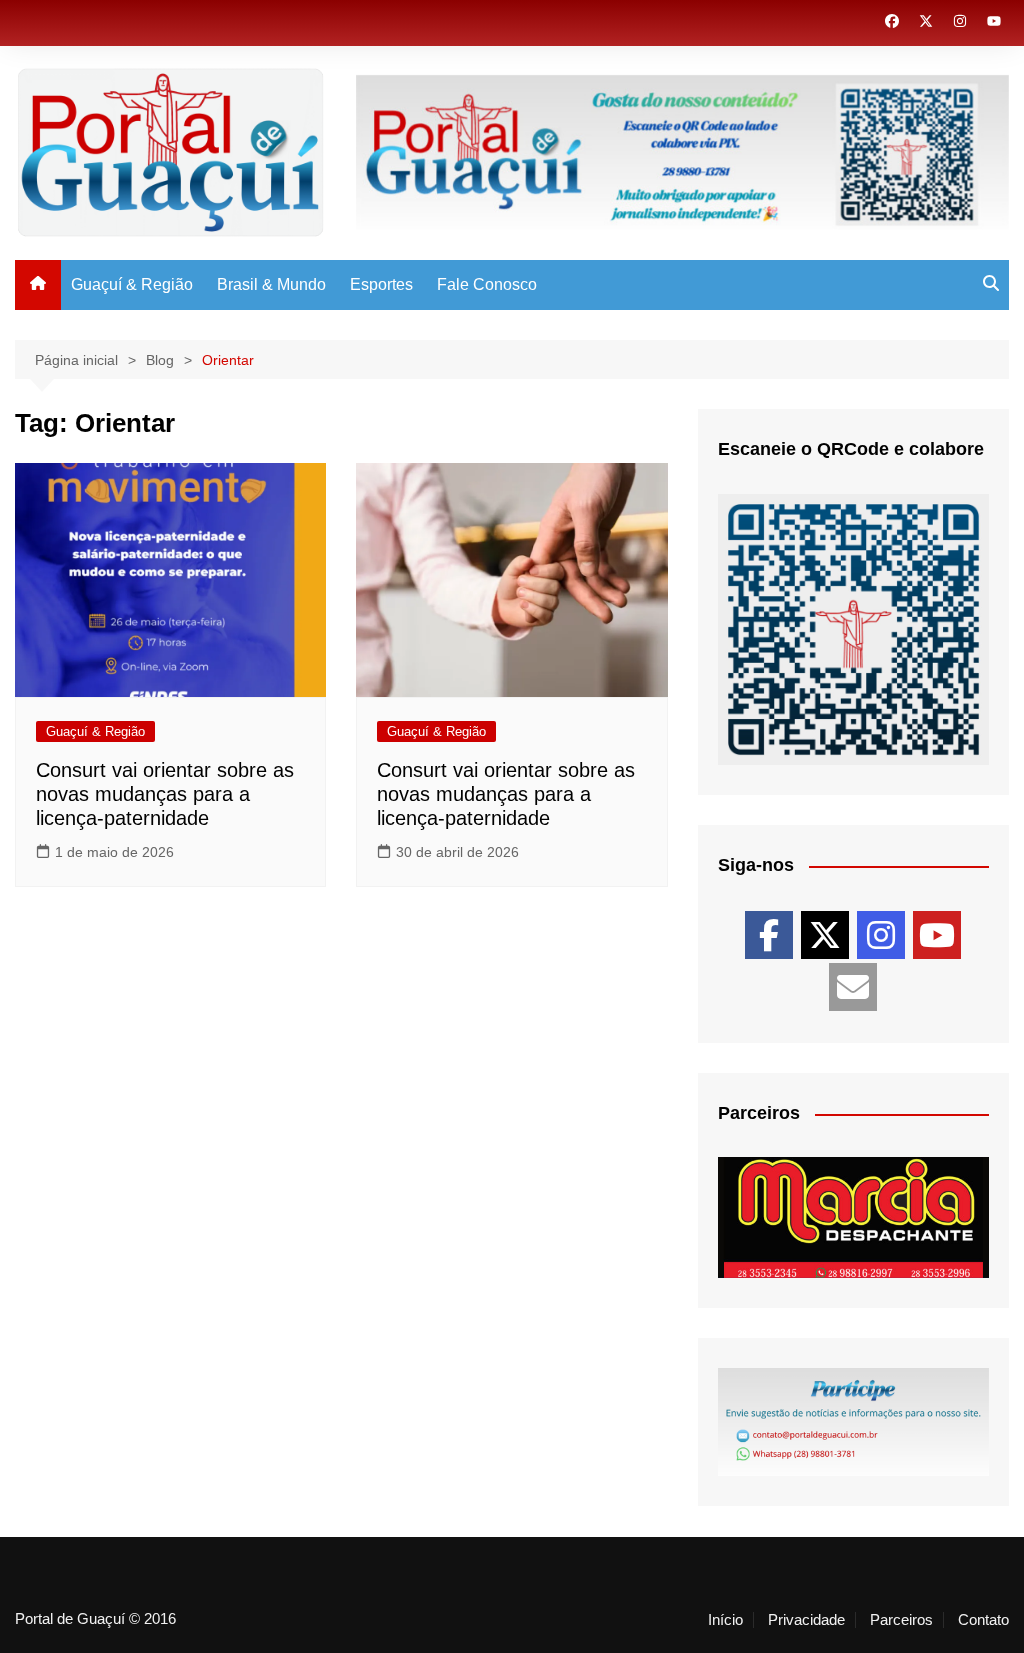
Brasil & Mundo (271, 284)
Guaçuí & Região (132, 284)
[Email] (853, 987)
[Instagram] (881, 935)
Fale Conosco (487, 284)
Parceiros (901, 1620)
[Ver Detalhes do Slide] (853, 1217)
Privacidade (806, 1620)
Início (725, 1620)
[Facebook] (769, 935)
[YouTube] (937, 935)
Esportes (381, 284)
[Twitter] (825, 935)
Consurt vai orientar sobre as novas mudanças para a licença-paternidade (165, 794)
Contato (983, 1620)
